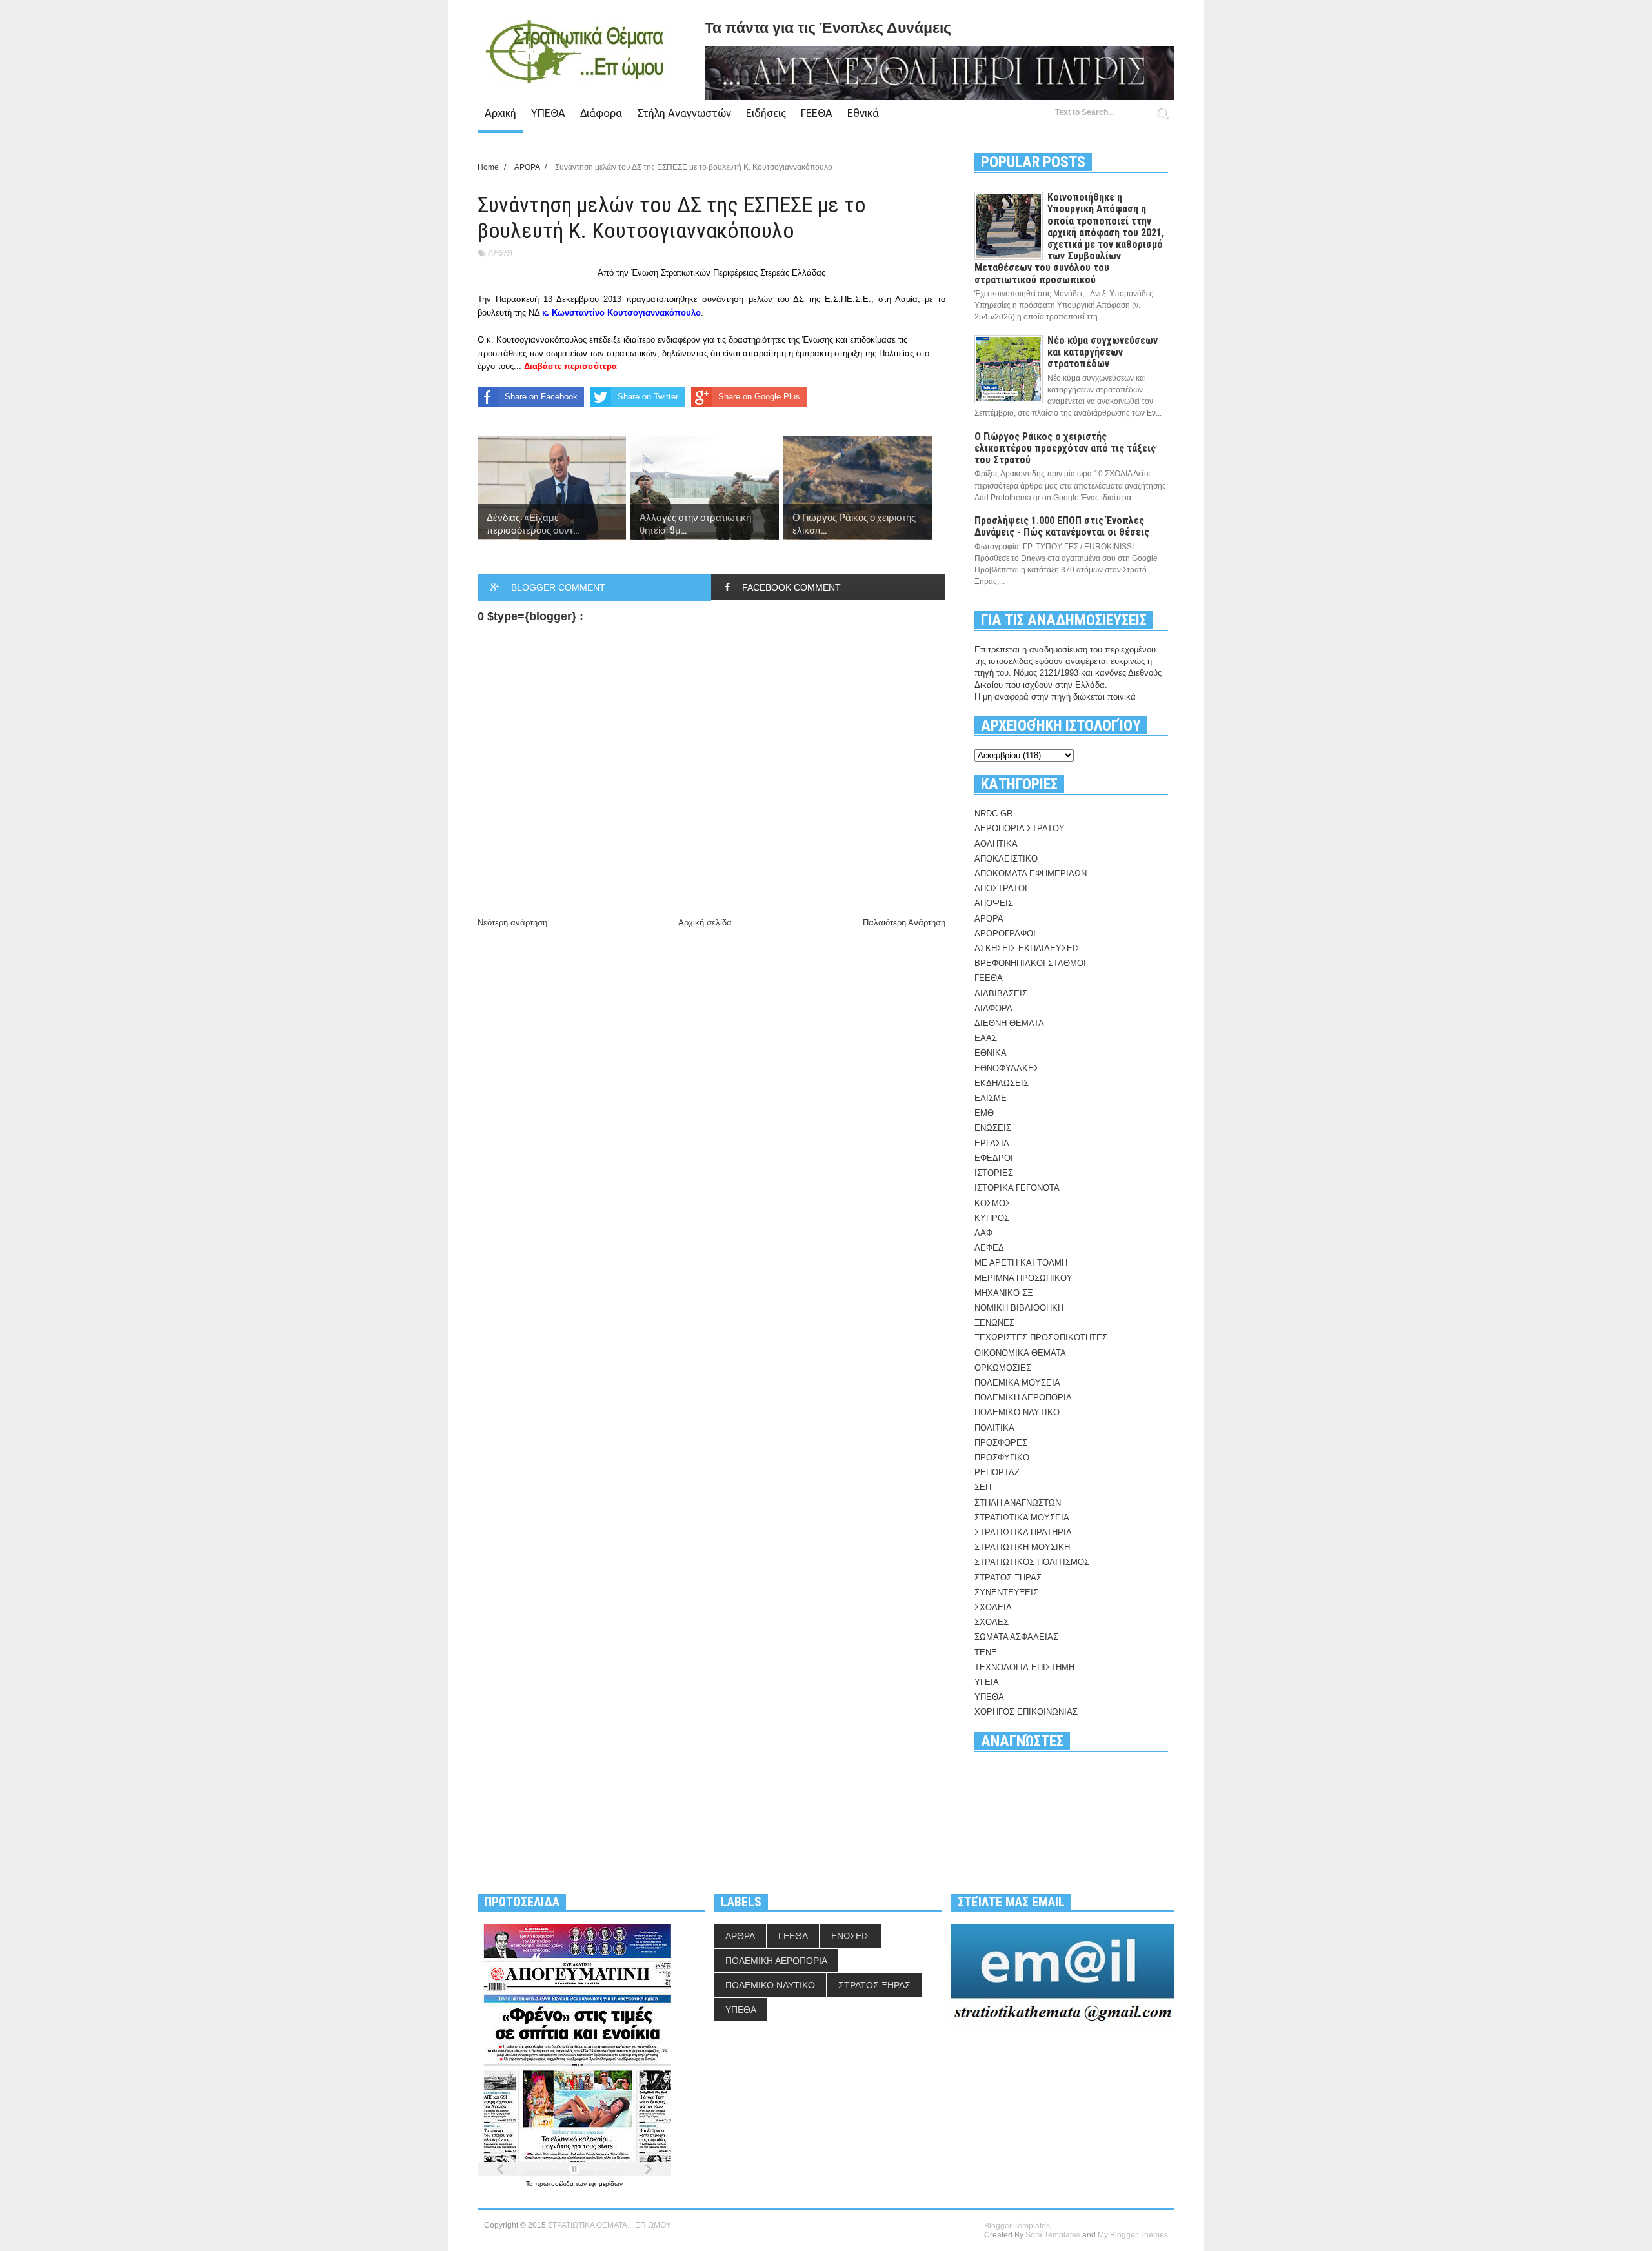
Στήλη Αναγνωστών (684, 113)
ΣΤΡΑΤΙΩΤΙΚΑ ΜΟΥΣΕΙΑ (1022, 1518)
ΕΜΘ (984, 1113)
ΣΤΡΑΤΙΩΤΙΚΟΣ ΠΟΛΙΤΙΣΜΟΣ (1032, 1562)
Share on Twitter (648, 397)
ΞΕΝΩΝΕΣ (994, 1323)
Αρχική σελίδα (705, 923)
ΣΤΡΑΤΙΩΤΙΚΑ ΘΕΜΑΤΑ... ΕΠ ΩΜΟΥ (609, 2225)
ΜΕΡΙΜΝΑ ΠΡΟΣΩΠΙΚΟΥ (1023, 1278)
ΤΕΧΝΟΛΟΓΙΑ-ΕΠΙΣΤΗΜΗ (1024, 1667)
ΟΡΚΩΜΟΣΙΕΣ (1003, 1368)
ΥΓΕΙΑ (987, 1682)
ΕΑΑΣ (986, 1038)
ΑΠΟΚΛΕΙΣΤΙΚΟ (1006, 859)
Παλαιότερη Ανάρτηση (904, 923)
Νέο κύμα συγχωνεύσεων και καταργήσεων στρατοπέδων (1103, 352)
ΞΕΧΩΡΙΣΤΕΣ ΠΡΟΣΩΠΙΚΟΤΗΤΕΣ (1041, 1337)
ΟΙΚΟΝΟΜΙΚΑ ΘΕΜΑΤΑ (1020, 1353)
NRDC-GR (993, 813)
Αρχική (500, 113)
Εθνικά (863, 113)
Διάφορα (601, 113)
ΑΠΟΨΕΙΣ (994, 903)
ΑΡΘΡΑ (500, 253)
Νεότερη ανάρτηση (512, 923)
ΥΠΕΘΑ (548, 113)
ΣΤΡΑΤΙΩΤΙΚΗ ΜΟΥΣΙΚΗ (1022, 1547)
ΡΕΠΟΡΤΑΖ (997, 1472)
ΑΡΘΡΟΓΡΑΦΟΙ (1005, 934)
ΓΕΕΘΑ (817, 113)
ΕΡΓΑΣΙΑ (992, 1143)
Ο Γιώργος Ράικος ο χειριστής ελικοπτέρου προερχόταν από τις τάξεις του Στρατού (1065, 448)
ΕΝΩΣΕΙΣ (993, 1128)
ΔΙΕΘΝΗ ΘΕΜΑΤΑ (1009, 1023)
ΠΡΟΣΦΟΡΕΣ (1001, 1443)
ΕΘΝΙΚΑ (991, 1053)
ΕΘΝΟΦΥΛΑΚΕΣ (1007, 1068)
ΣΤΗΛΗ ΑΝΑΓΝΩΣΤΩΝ (1018, 1503)
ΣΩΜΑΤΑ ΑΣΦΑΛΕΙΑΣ (1016, 1637)
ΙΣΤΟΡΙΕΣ (994, 1173)
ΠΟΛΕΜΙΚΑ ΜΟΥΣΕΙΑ (1017, 1383)
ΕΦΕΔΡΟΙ (994, 1158)
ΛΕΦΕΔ (989, 1248)
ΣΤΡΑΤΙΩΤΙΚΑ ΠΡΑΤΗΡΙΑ (1023, 1532)
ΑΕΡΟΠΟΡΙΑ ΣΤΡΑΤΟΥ (1020, 828)
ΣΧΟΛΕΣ (992, 1622)
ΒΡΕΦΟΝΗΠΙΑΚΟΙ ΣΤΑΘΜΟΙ (1030, 963)
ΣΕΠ (983, 1487)
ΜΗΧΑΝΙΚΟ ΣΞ (1003, 1293)
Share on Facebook (541, 397)
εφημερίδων (606, 2184)
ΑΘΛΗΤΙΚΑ (996, 844)
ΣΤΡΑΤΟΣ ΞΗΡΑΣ (1008, 1578)
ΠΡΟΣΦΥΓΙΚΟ (1002, 1458)
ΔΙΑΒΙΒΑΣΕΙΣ (1001, 994)
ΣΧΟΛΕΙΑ (993, 1607)
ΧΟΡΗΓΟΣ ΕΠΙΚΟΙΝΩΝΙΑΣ (1026, 1712)
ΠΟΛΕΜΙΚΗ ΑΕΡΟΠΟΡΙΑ (1023, 1398)
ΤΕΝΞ (985, 1652)
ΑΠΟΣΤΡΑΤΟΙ (1001, 888)
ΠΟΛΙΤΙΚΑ (994, 1428)
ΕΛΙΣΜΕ (991, 1098)
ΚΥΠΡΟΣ (992, 1218)
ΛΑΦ (983, 1233)
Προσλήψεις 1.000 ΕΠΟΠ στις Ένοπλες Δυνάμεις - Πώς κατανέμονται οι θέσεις (1062, 526)
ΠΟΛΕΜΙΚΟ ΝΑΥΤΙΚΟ (1017, 1412)
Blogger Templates (1017, 2226)
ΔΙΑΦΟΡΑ (993, 1008)
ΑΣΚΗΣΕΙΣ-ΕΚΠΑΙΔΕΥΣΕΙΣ (1027, 948)
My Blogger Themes (1133, 2235)
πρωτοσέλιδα (555, 2184)
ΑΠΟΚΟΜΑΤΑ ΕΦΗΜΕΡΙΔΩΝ (1031, 873)
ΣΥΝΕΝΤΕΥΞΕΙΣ (1006, 1592)
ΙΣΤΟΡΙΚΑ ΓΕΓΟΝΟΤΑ (1017, 1188)
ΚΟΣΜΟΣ (992, 1203)
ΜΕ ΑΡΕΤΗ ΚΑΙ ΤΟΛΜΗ (1021, 1263)
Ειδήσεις (766, 113)
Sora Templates (1053, 2235)
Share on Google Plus (759, 397)
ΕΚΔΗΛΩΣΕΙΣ (1002, 1083)
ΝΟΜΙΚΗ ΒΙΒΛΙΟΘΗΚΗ (1019, 1308)
